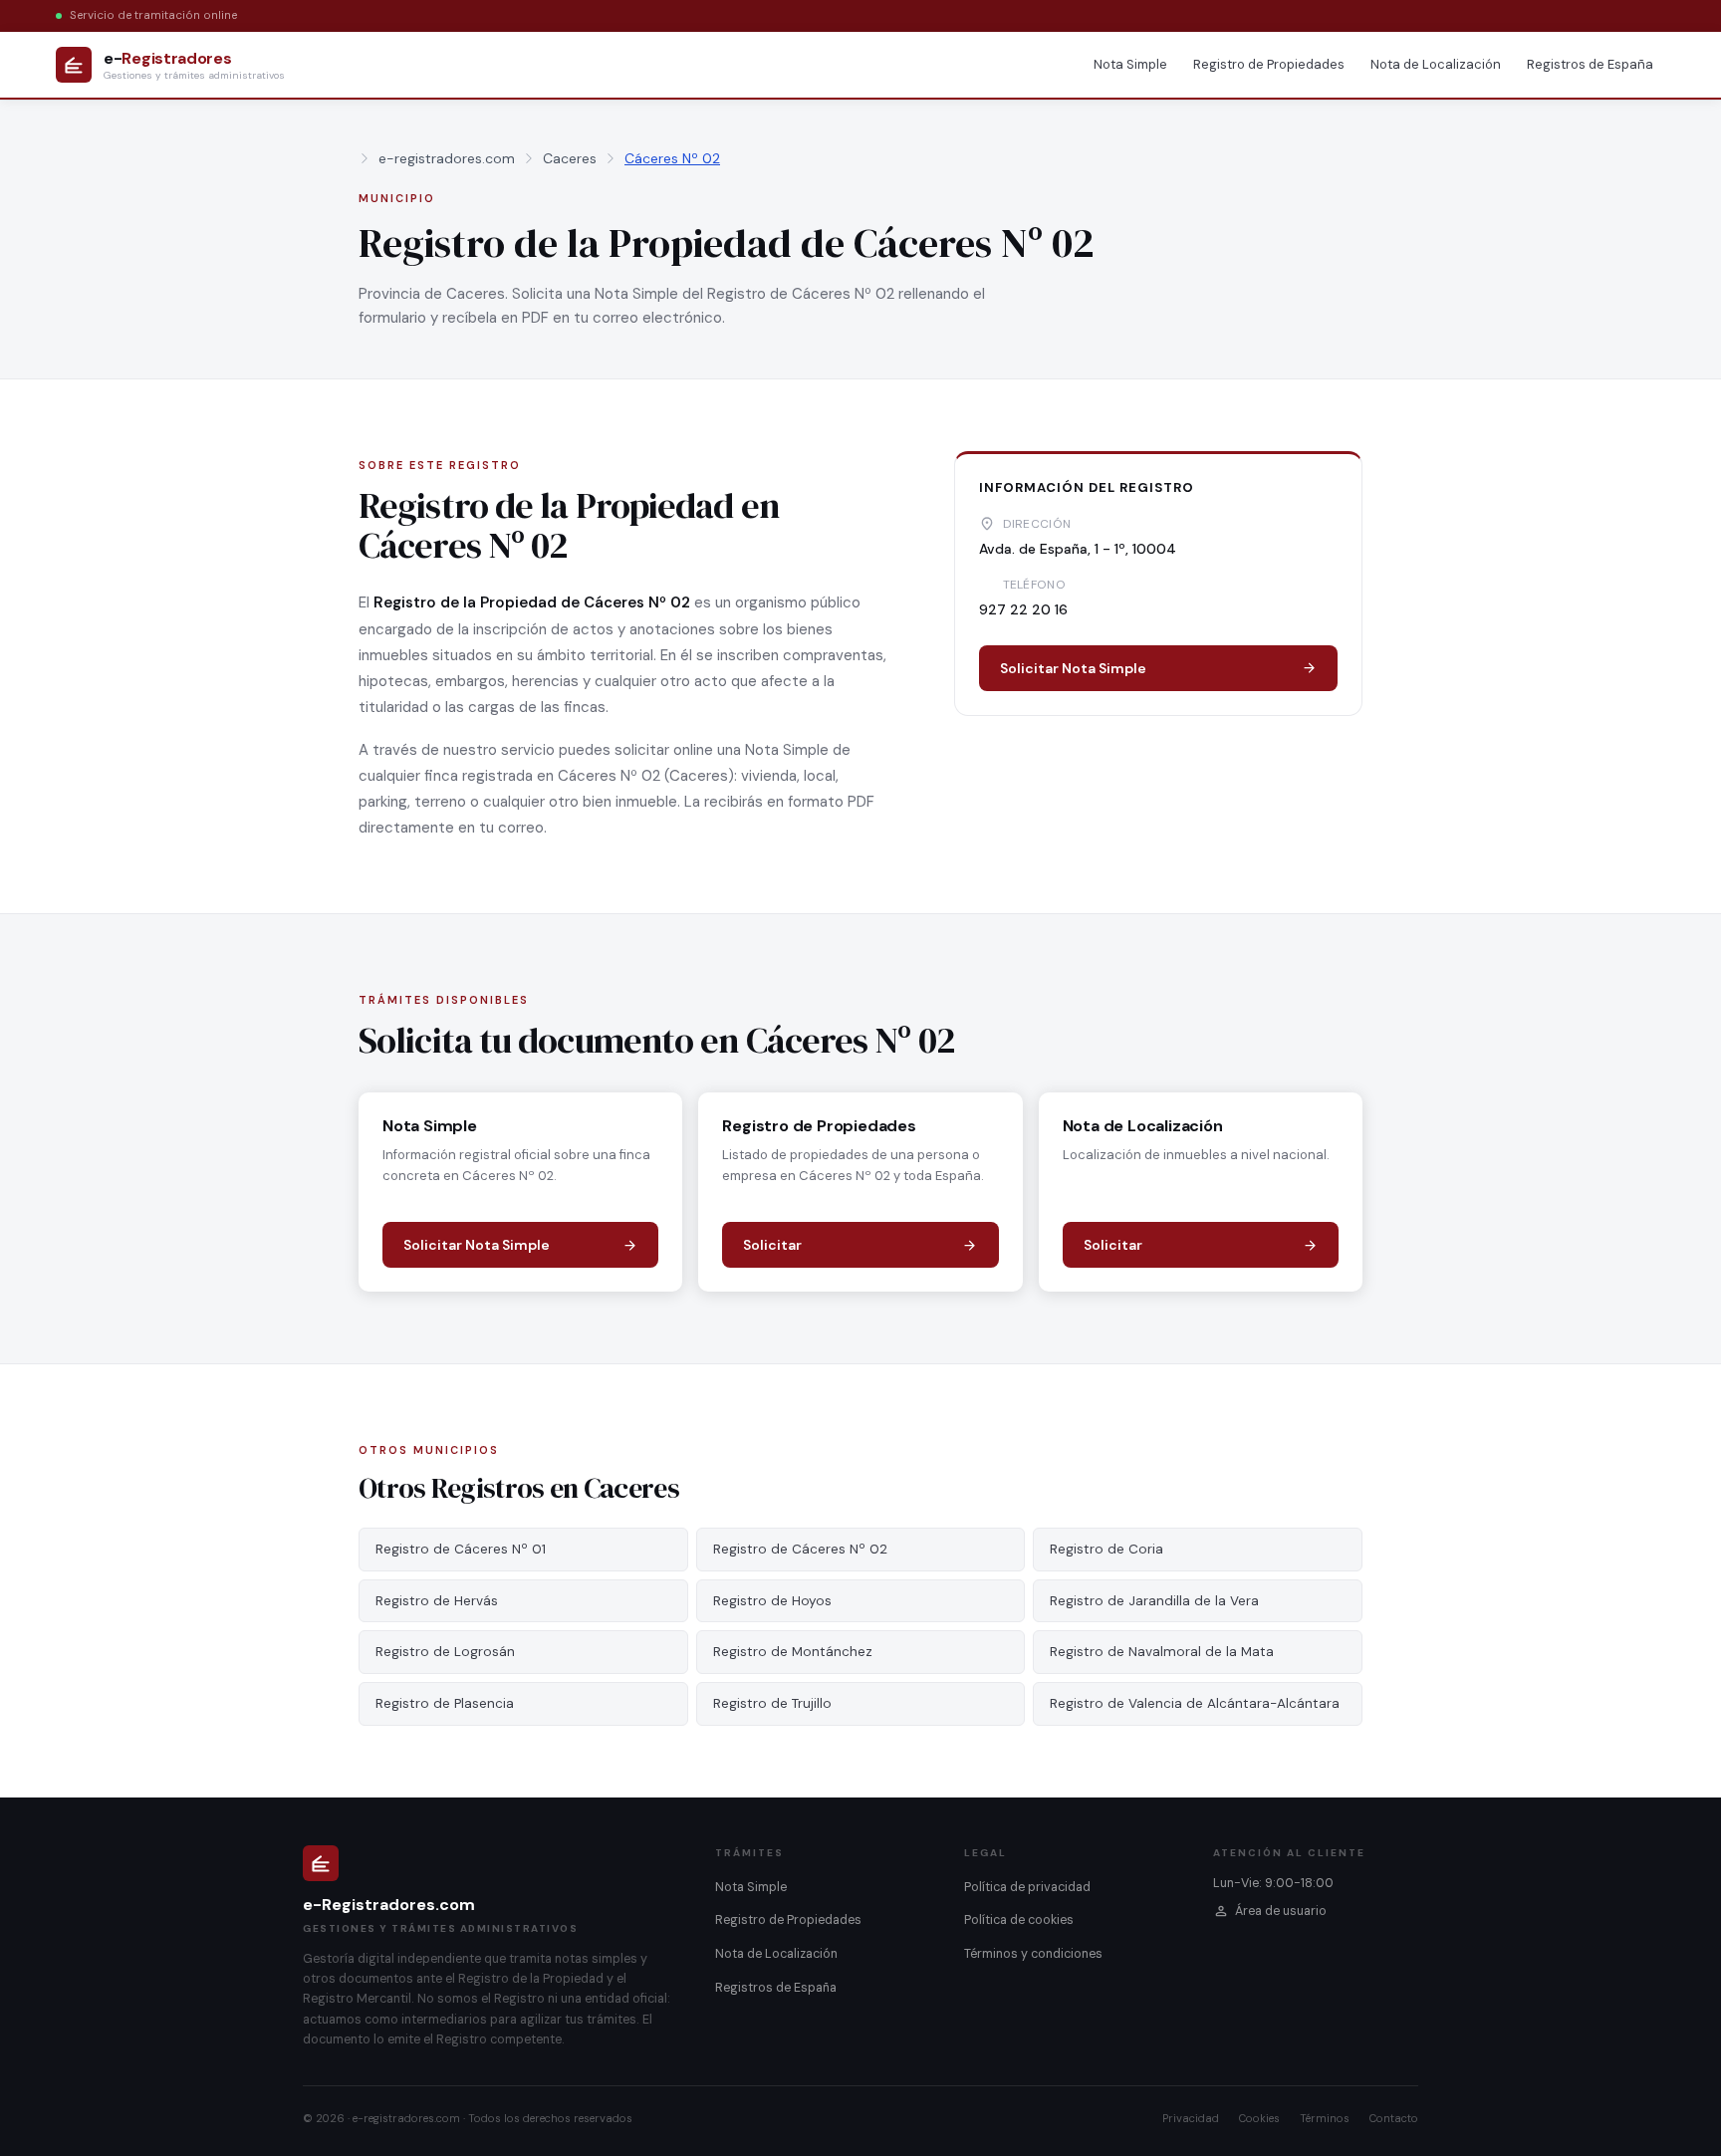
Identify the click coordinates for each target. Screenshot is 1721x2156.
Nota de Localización (1436, 64)
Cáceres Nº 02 (672, 158)
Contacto (1394, 2118)
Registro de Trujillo (772, 1703)
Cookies (1259, 2118)
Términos (1325, 2118)
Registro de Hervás (437, 1601)
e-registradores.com (447, 158)
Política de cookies (1019, 1920)
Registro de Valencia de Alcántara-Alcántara (1195, 1703)
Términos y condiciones (1033, 1954)
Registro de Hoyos (772, 1601)
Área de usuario (1281, 1911)
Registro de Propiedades (1269, 64)
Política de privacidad (1027, 1887)
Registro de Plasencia (445, 1703)
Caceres (570, 158)
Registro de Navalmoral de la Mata (1162, 1652)
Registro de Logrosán (445, 1652)
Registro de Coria (1106, 1549)
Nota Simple (1130, 64)
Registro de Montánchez (793, 1652)
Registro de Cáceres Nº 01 (461, 1549)
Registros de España (1590, 64)
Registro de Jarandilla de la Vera (1154, 1601)
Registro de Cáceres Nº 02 (800, 1549)
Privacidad (1191, 2118)
